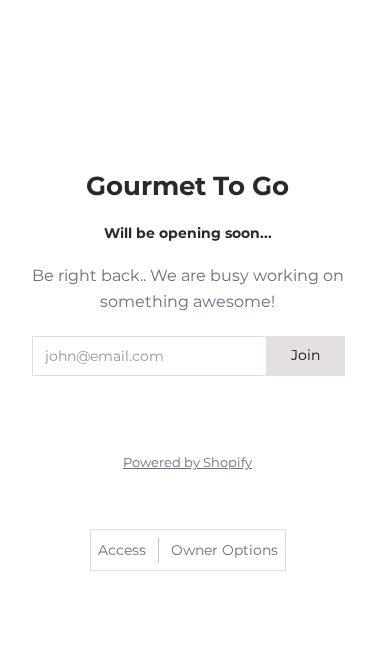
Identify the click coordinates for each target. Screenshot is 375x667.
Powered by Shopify (187, 462)
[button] (148, 402)
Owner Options (224, 550)
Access (122, 550)
